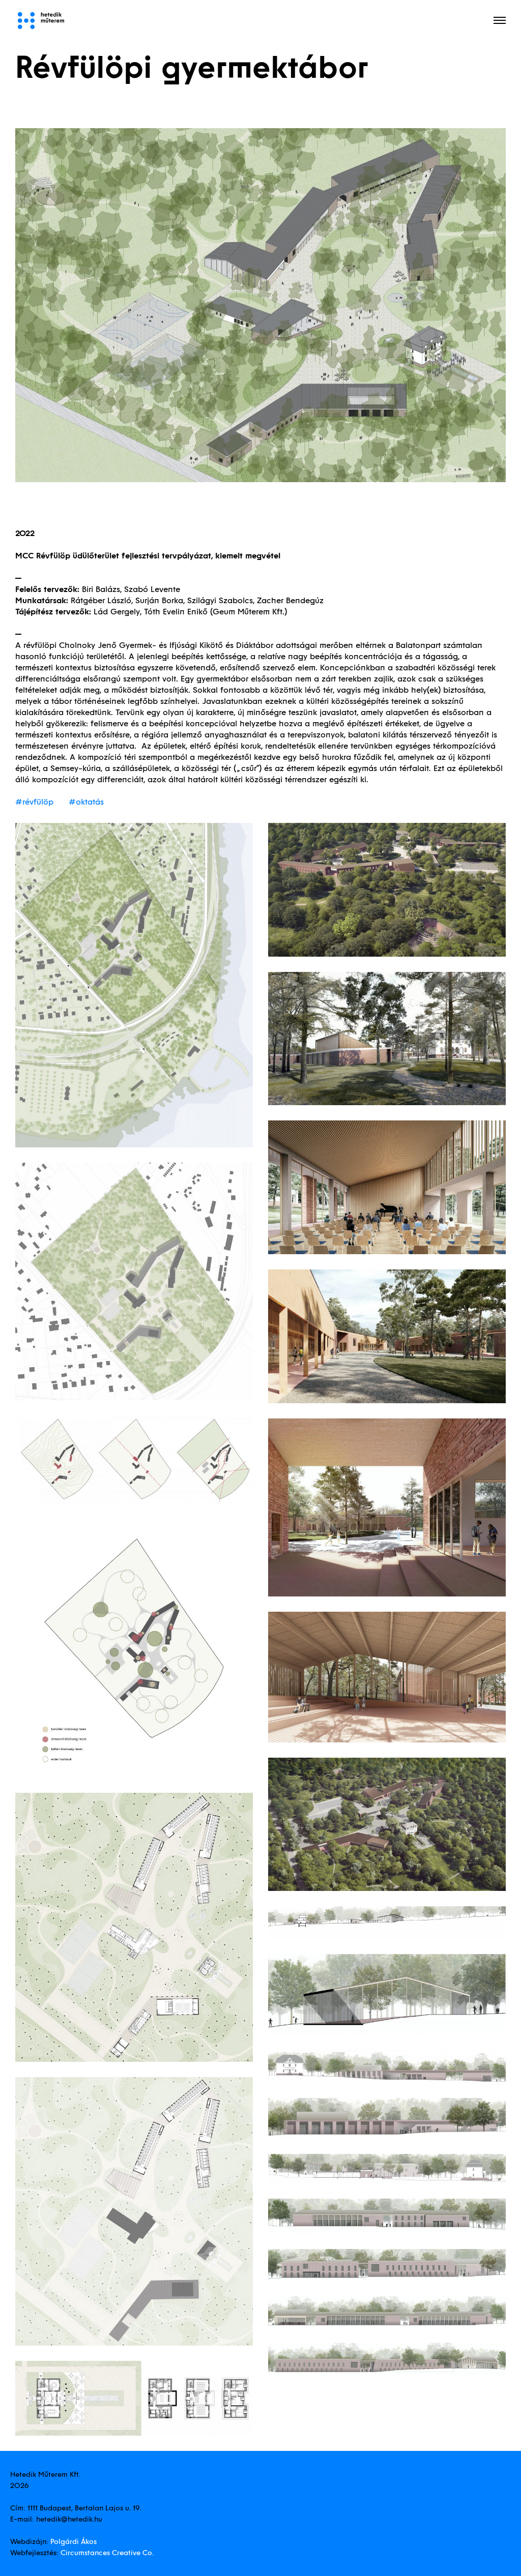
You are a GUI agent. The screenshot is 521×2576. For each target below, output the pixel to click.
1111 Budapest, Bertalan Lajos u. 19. (84, 2508)
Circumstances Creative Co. (107, 2553)
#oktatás (86, 802)
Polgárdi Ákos (74, 2541)
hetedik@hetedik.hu (69, 2519)
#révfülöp (34, 802)
